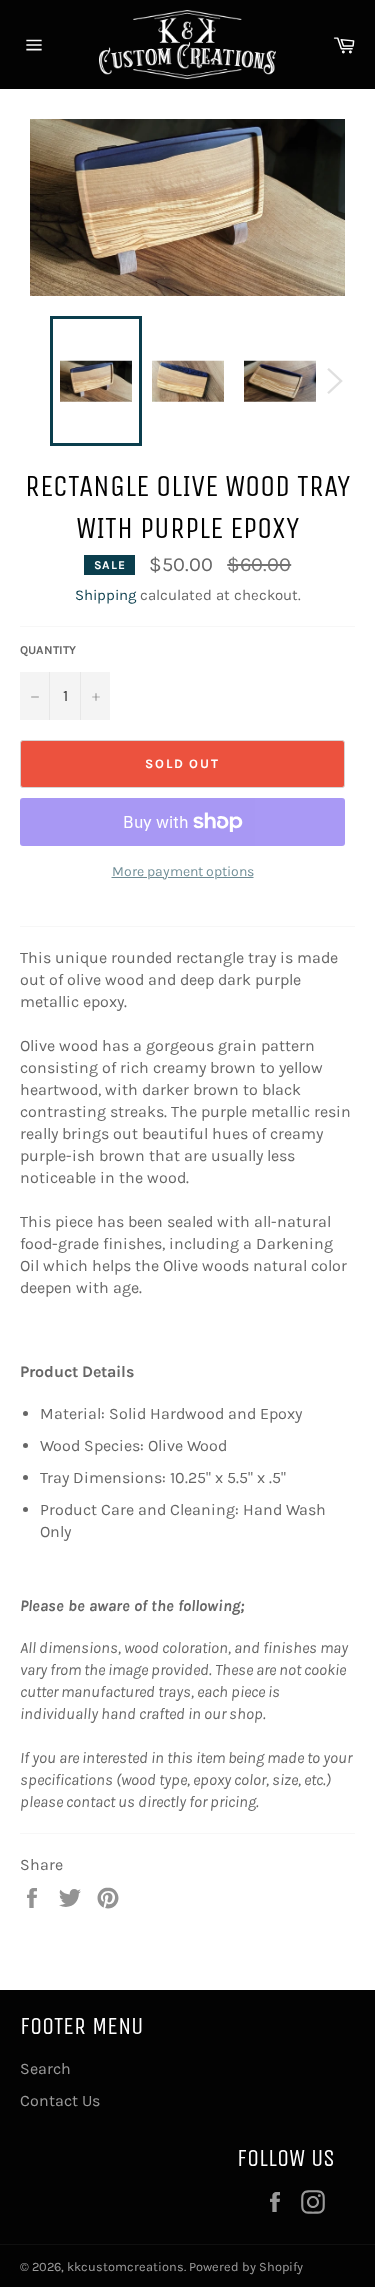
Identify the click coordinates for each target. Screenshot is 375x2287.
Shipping (105, 595)
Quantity (48, 650)
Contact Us (60, 2100)
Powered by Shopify (246, 2266)
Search (45, 2068)
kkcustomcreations (125, 2266)
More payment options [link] (183, 871)
